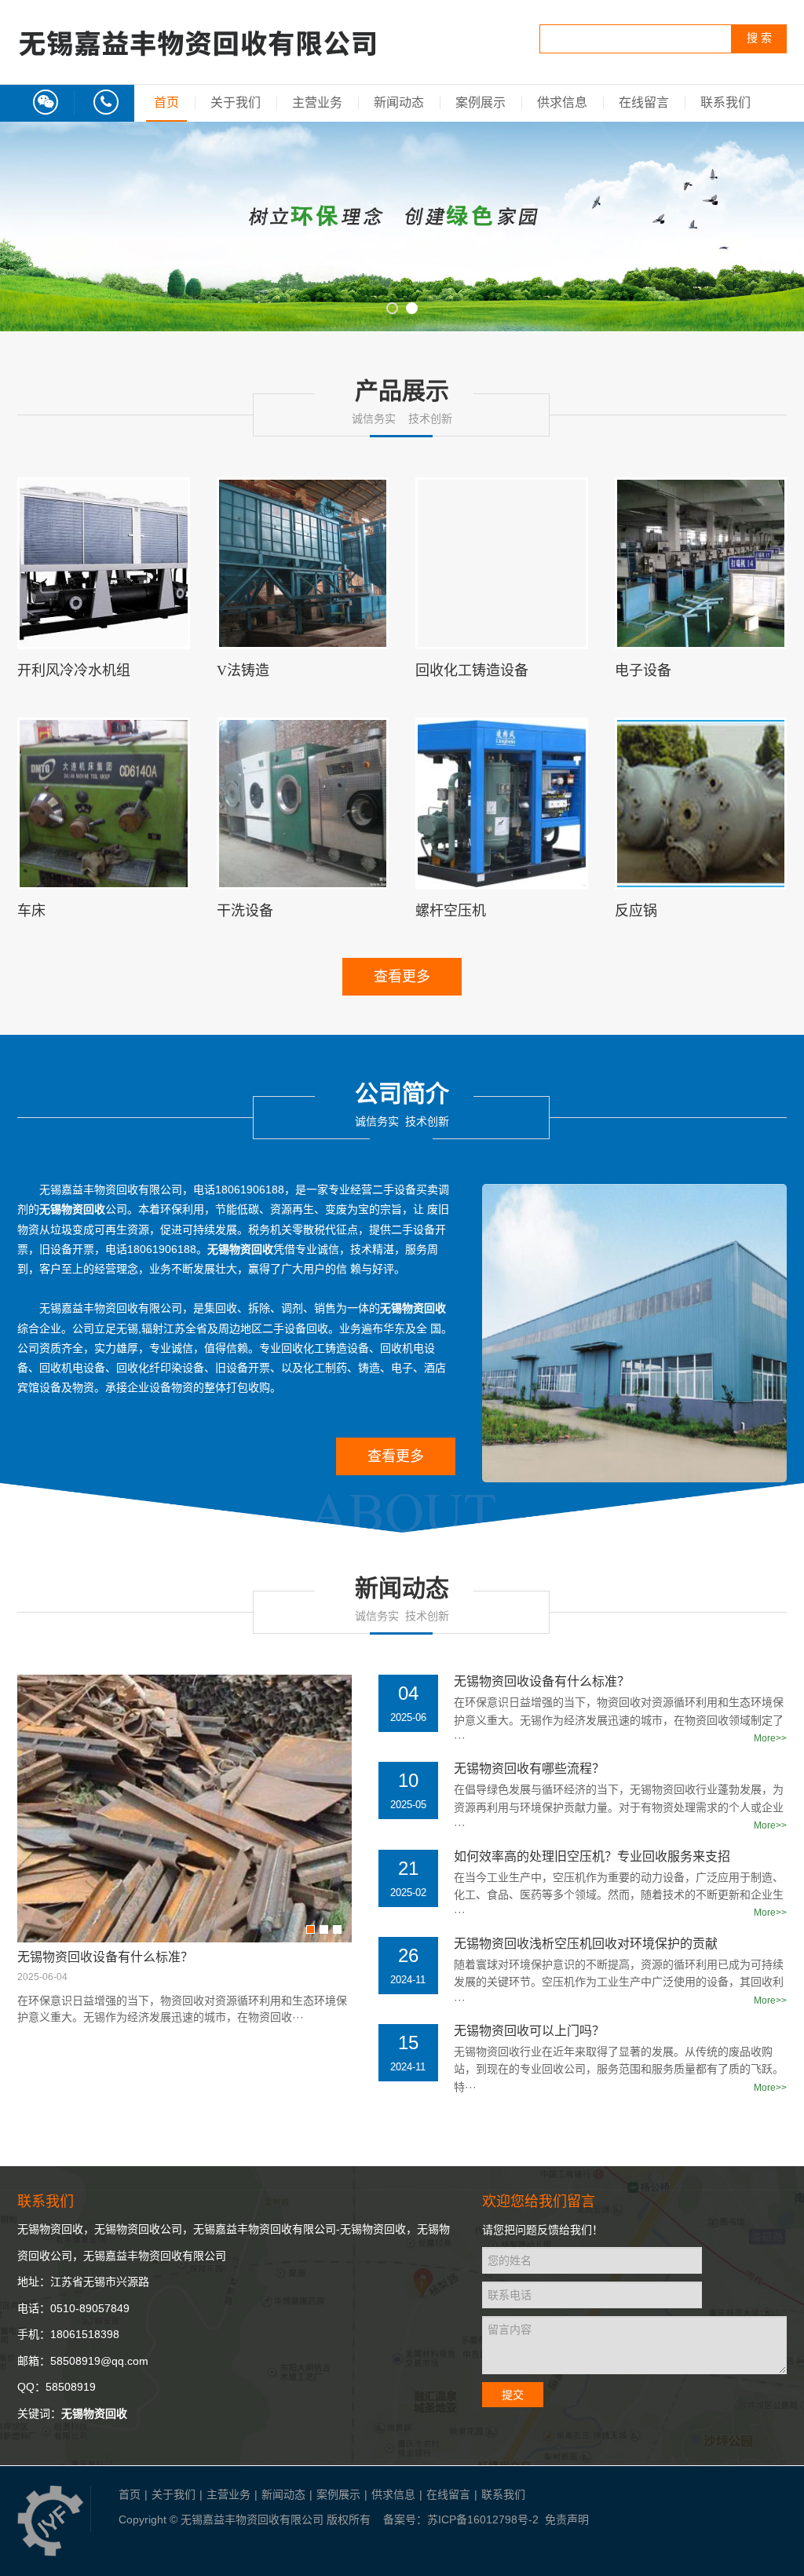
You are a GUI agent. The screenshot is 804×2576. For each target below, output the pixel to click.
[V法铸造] (303, 564)
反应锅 (636, 911)
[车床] (104, 804)
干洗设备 (245, 911)
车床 (31, 911)
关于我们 (236, 102)
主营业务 (317, 102)
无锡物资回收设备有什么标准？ (105, 1957)
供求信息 (562, 102)
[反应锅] (701, 804)
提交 (513, 2395)
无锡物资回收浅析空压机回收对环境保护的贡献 (586, 1943)
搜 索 (759, 38)
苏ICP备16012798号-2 (483, 2519)
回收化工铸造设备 (472, 670)
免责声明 (567, 2519)
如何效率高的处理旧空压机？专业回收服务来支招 (592, 1856)
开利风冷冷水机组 (74, 670)
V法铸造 (243, 670)
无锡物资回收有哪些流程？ (529, 1768)
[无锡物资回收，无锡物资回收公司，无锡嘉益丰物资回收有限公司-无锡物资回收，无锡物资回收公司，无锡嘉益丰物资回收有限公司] (198, 69)
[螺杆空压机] (502, 804)
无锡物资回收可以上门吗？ (529, 2030)
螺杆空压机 (451, 911)
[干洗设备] (303, 804)
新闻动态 (399, 102)
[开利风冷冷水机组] (104, 564)
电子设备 (643, 670)
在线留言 (644, 102)
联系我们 (725, 102)
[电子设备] (701, 564)
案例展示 (481, 102)
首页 (166, 102)
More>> (770, 1738)
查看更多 (402, 977)
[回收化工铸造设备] (502, 564)
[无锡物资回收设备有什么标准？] (185, 1809)
